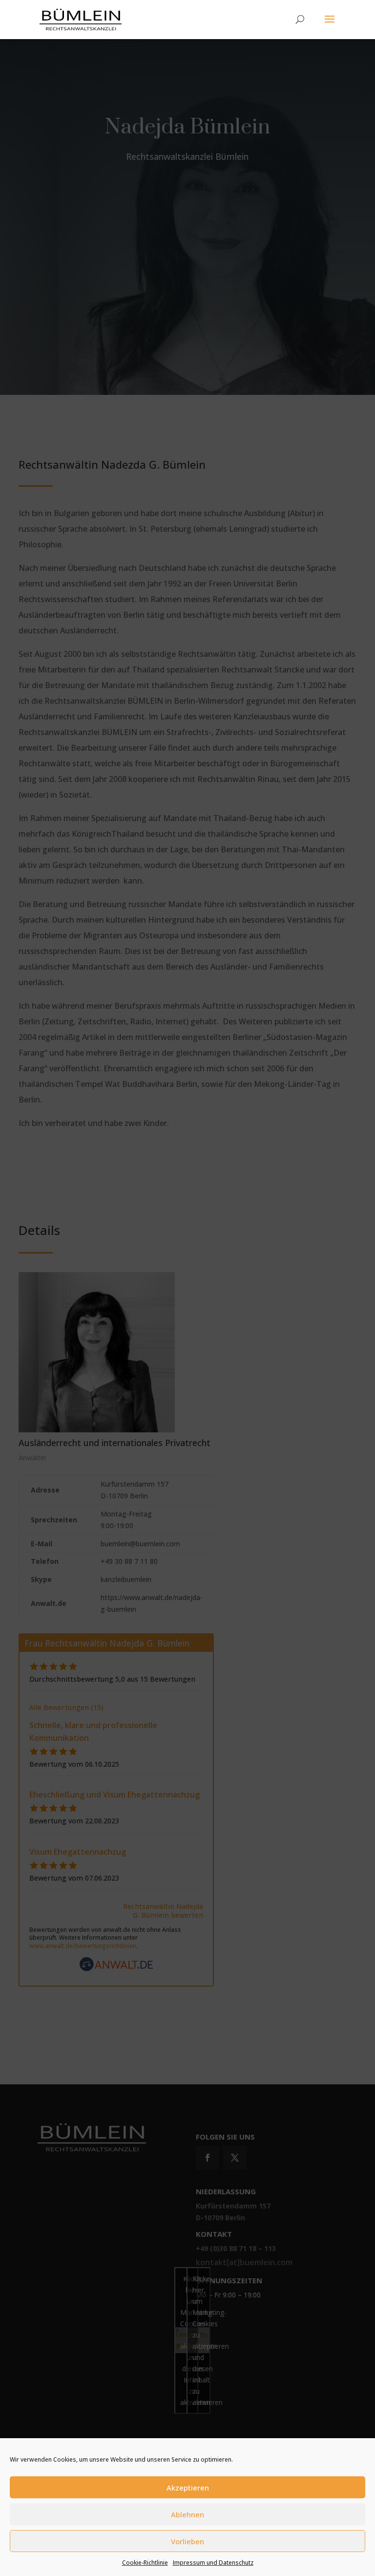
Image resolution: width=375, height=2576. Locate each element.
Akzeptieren (188, 2488)
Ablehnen (187, 2514)
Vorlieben (187, 2541)
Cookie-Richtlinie (145, 2563)
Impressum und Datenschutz (213, 2563)
